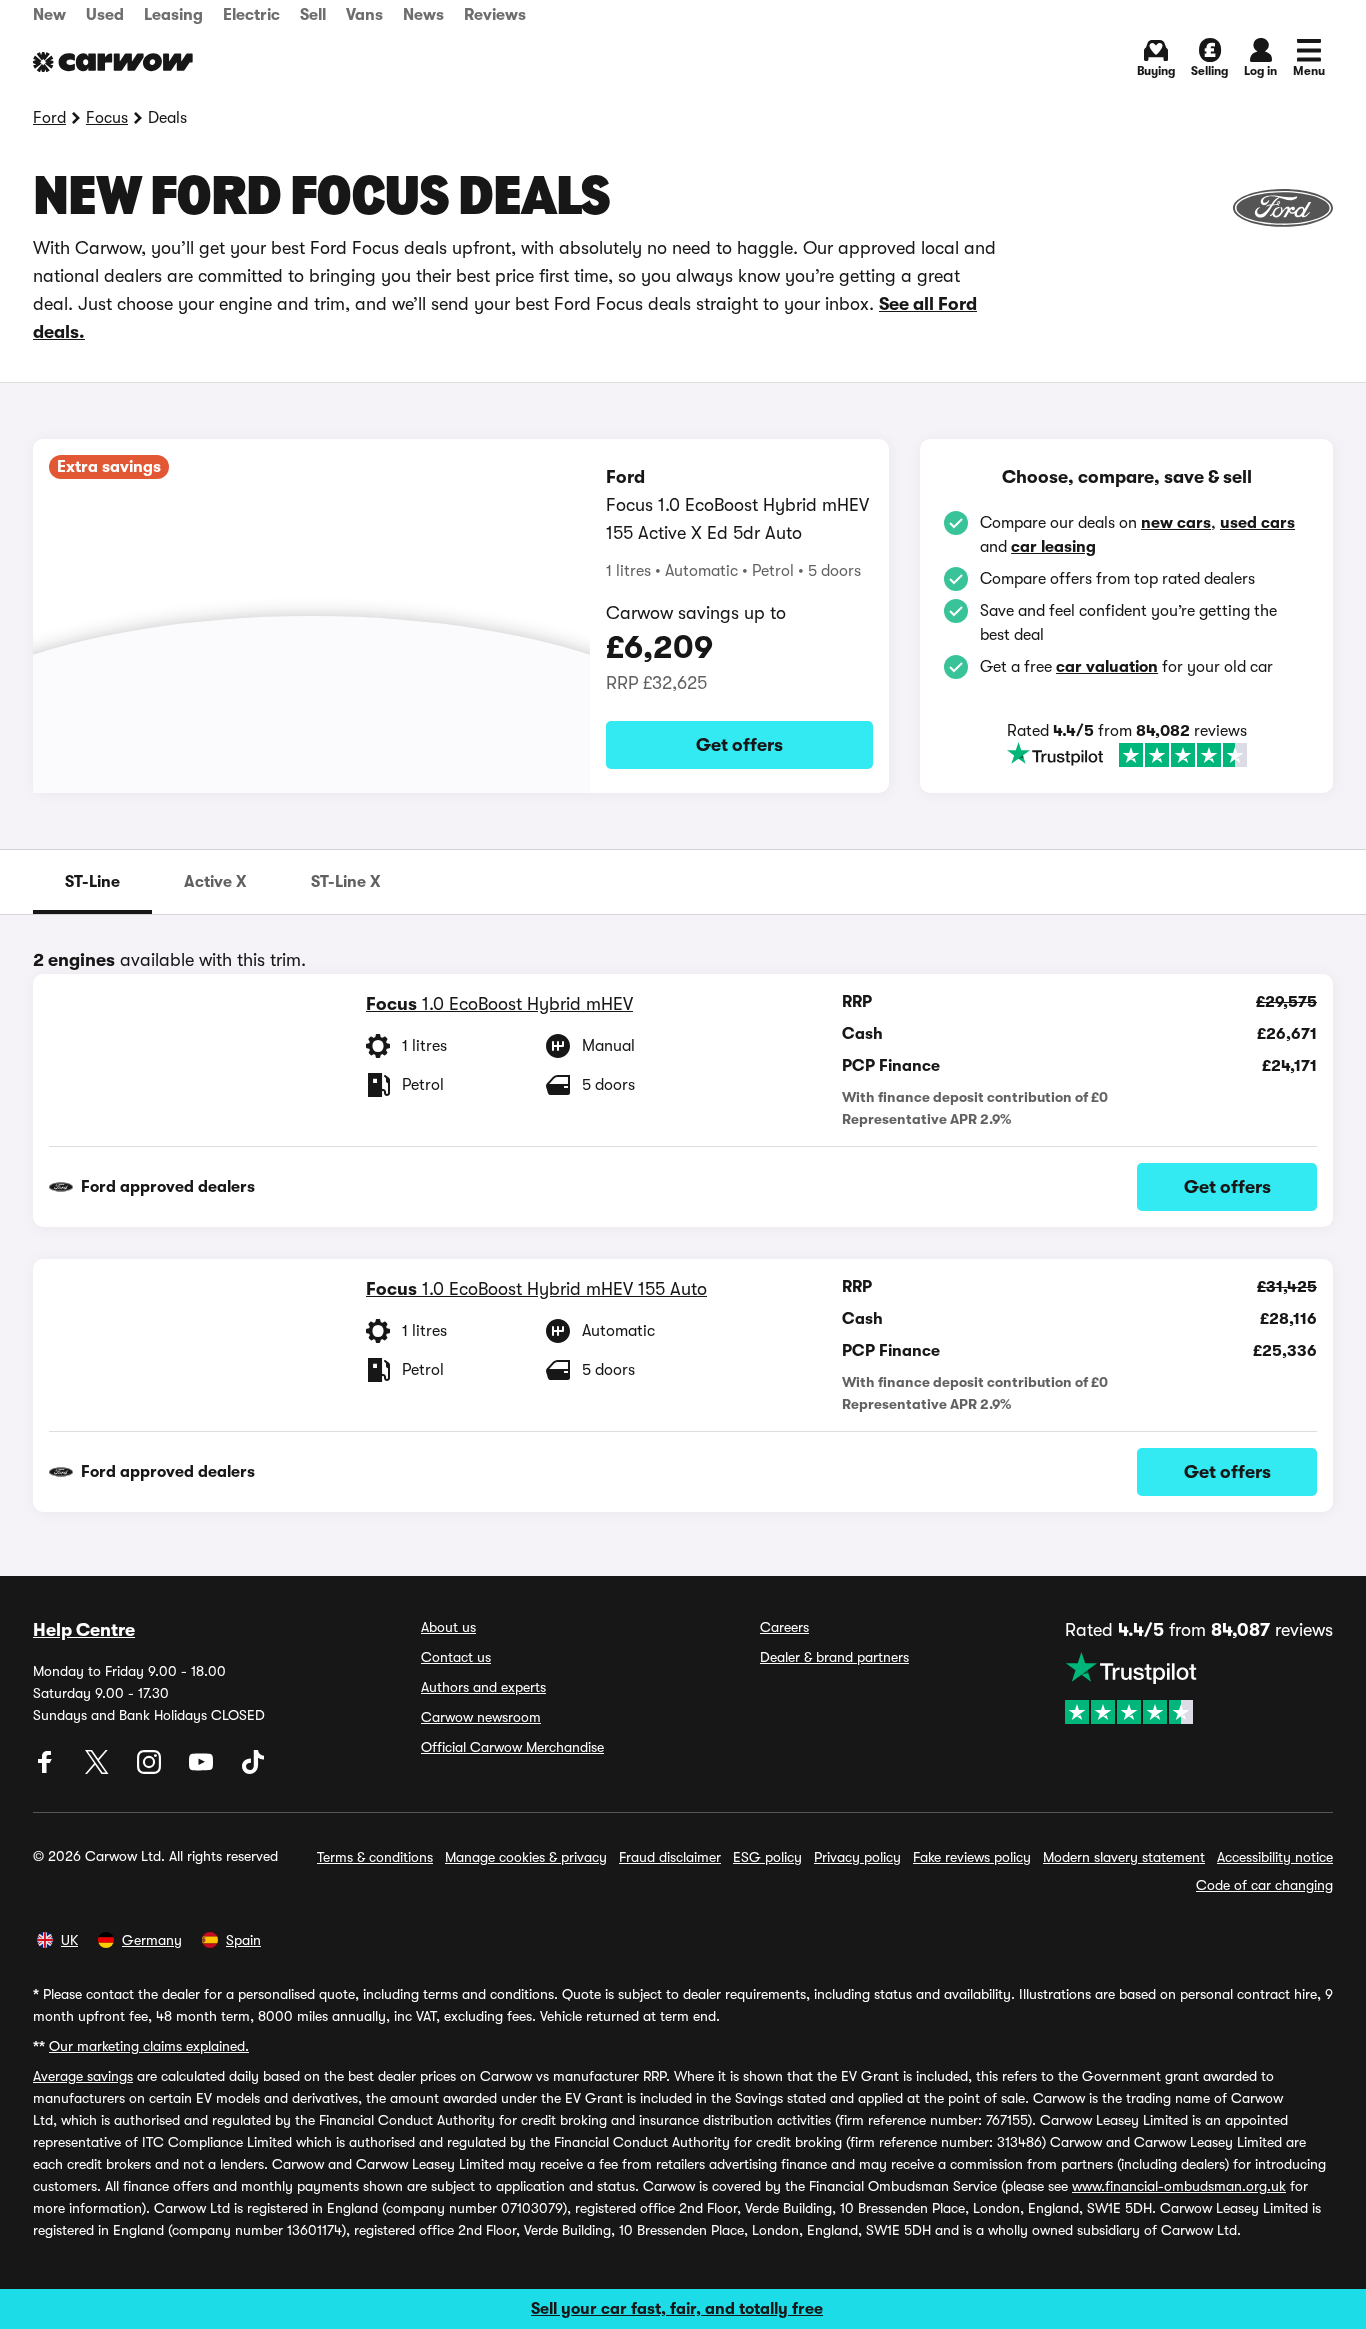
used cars (1257, 523)
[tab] (92, 882)
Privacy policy (857, 1857)
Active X (215, 882)
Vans (364, 15)
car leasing (1053, 547)
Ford (49, 118)
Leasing (173, 15)
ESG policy (767, 1857)
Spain (243, 1940)
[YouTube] (203, 1769)
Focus (107, 118)
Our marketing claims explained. (149, 2046)
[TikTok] (253, 1769)
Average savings (83, 2076)
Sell (313, 15)
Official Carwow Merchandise (512, 1747)
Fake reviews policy (972, 1857)
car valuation (1107, 667)
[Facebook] (47, 1769)
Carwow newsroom (481, 1717)
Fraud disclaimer (670, 1857)
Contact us (456, 1657)
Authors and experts (483, 1687)
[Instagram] (151, 1769)
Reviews (495, 15)
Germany (152, 1940)
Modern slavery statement (1124, 1857)
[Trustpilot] (1127, 755)
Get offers (739, 745)
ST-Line (92, 882)
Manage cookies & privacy (526, 1857)
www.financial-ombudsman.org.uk (1179, 2186)
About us (448, 1627)
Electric (251, 15)
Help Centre (84, 1630)
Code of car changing (1264, 1885)
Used (105, 15)
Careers (784, 1627)
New (49, 15)
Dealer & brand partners (834, 1657)
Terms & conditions (375, 1857)
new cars (1176, 523)
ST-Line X (346, 882)
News (423, 15)
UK (69, 1940)
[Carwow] (113, 62)
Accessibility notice (1275, 1857)
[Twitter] (99, 1769)
